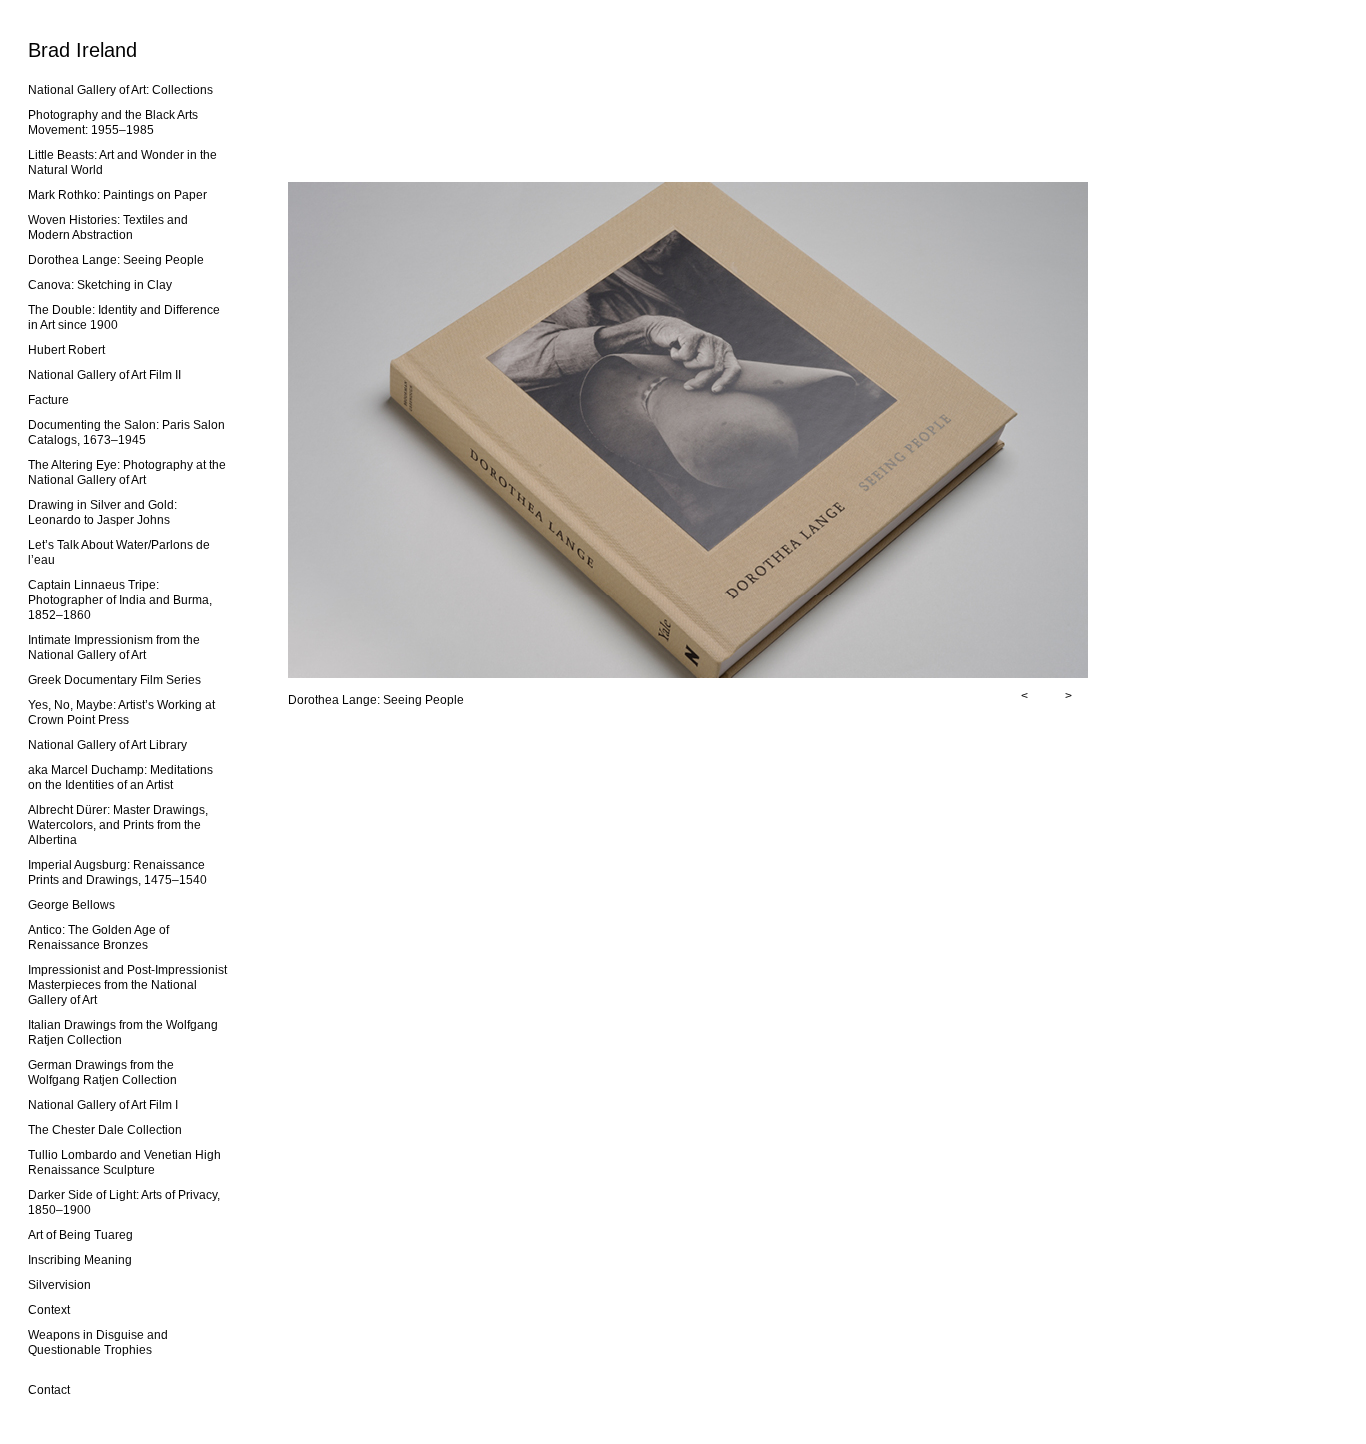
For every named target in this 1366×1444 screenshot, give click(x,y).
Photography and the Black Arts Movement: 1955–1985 (113, 122)
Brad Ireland (82, 50)
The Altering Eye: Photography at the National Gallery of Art (127, 472)
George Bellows (71, 905)
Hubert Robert (66, 350)
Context (49, 1310)
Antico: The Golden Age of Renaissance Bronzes (98, 937)
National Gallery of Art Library (107, 745)
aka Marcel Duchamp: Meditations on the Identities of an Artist (120, 777)
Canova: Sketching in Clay (100, 285)
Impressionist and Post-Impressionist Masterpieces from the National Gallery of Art (127, 985)
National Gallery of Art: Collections (120, 90)
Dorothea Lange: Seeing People (116, 260)
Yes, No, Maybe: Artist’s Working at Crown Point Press (121, 712)
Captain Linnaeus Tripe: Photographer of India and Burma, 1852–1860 (120, 600)
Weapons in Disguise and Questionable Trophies (98, 1342)
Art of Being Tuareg (80, 1235)
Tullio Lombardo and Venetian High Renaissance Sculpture (124, 1162)
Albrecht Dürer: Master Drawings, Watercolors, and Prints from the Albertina (118, 825)
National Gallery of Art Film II (104, 375)
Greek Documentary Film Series (114, 680)
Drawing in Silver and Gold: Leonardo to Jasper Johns (102, 512)
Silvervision (59, 1285)
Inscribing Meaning (80, 1260)
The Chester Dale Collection (105, 1130)
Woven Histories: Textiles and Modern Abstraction (108, 227)
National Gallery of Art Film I (103, 1105)
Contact (49, 1390)
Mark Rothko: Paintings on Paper (117, 195)
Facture (48, 400)
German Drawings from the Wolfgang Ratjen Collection (102, 1072)
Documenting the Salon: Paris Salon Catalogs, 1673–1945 (126, 432)
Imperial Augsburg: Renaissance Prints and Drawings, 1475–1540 (117, 872)
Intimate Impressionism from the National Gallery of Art (114, 647)
